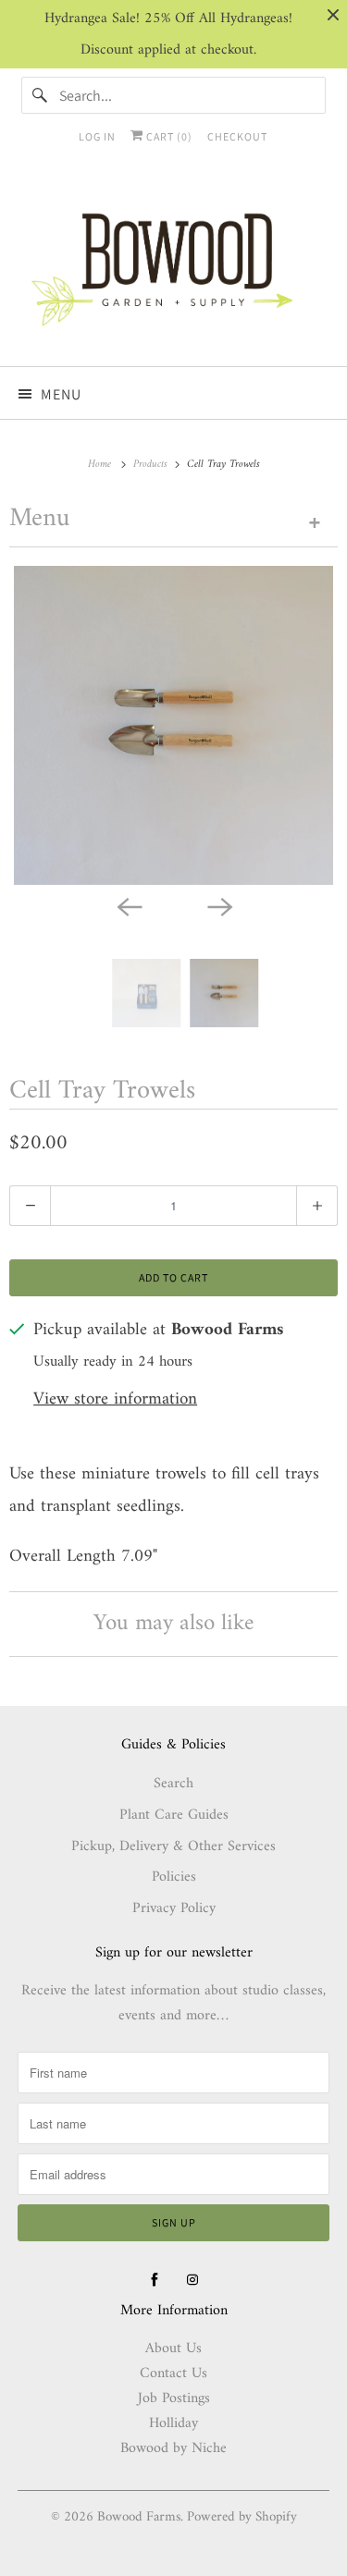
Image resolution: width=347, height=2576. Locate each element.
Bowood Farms (139, 2517)
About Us (173, 2349)
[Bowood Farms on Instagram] (192, 2280)
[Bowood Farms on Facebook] (155, 2280)
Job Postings (174, 2398)
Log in (97, 136)
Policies (174, 1877)
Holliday (173, 2423)
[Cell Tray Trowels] (173, 725)
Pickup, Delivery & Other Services (173, 1846)
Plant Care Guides (174, 1815)
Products (152, 465)
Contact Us (173, 2374)
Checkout (237, 136)
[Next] (219, 905)
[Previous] (129, 905)
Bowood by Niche (173, 2448)
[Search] (40, 95)
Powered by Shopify (242, 2517)
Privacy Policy (174, 1908)
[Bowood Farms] (173, 267)
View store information (115, 1400)
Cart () (168, 136)
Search (173, 1784)
